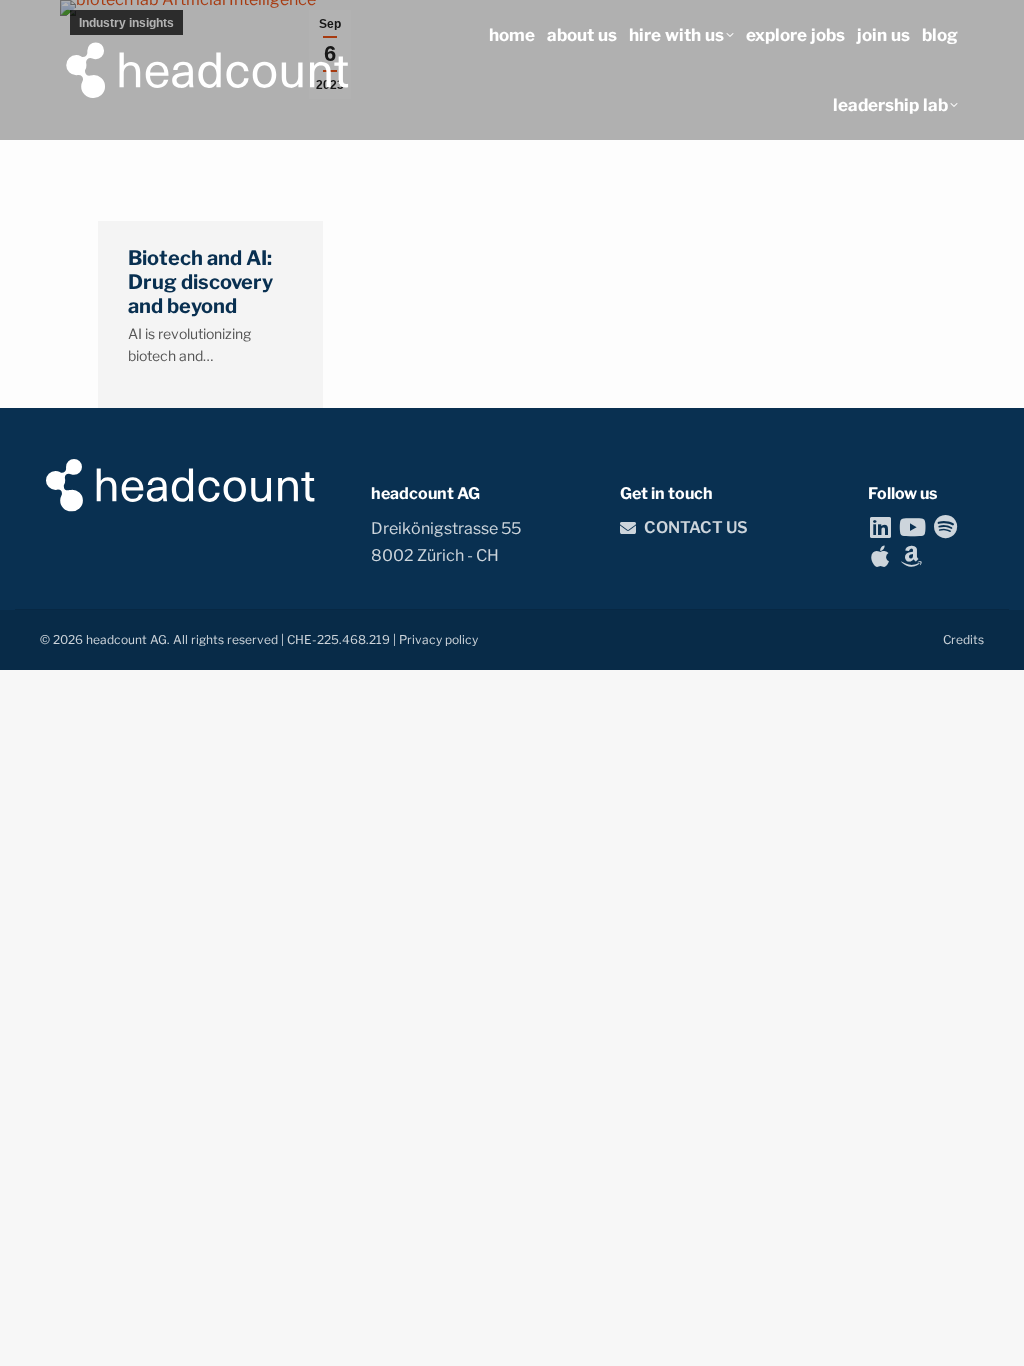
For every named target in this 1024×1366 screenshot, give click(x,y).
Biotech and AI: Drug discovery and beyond (200, 282)
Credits (963, 639)
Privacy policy (438, 639)
